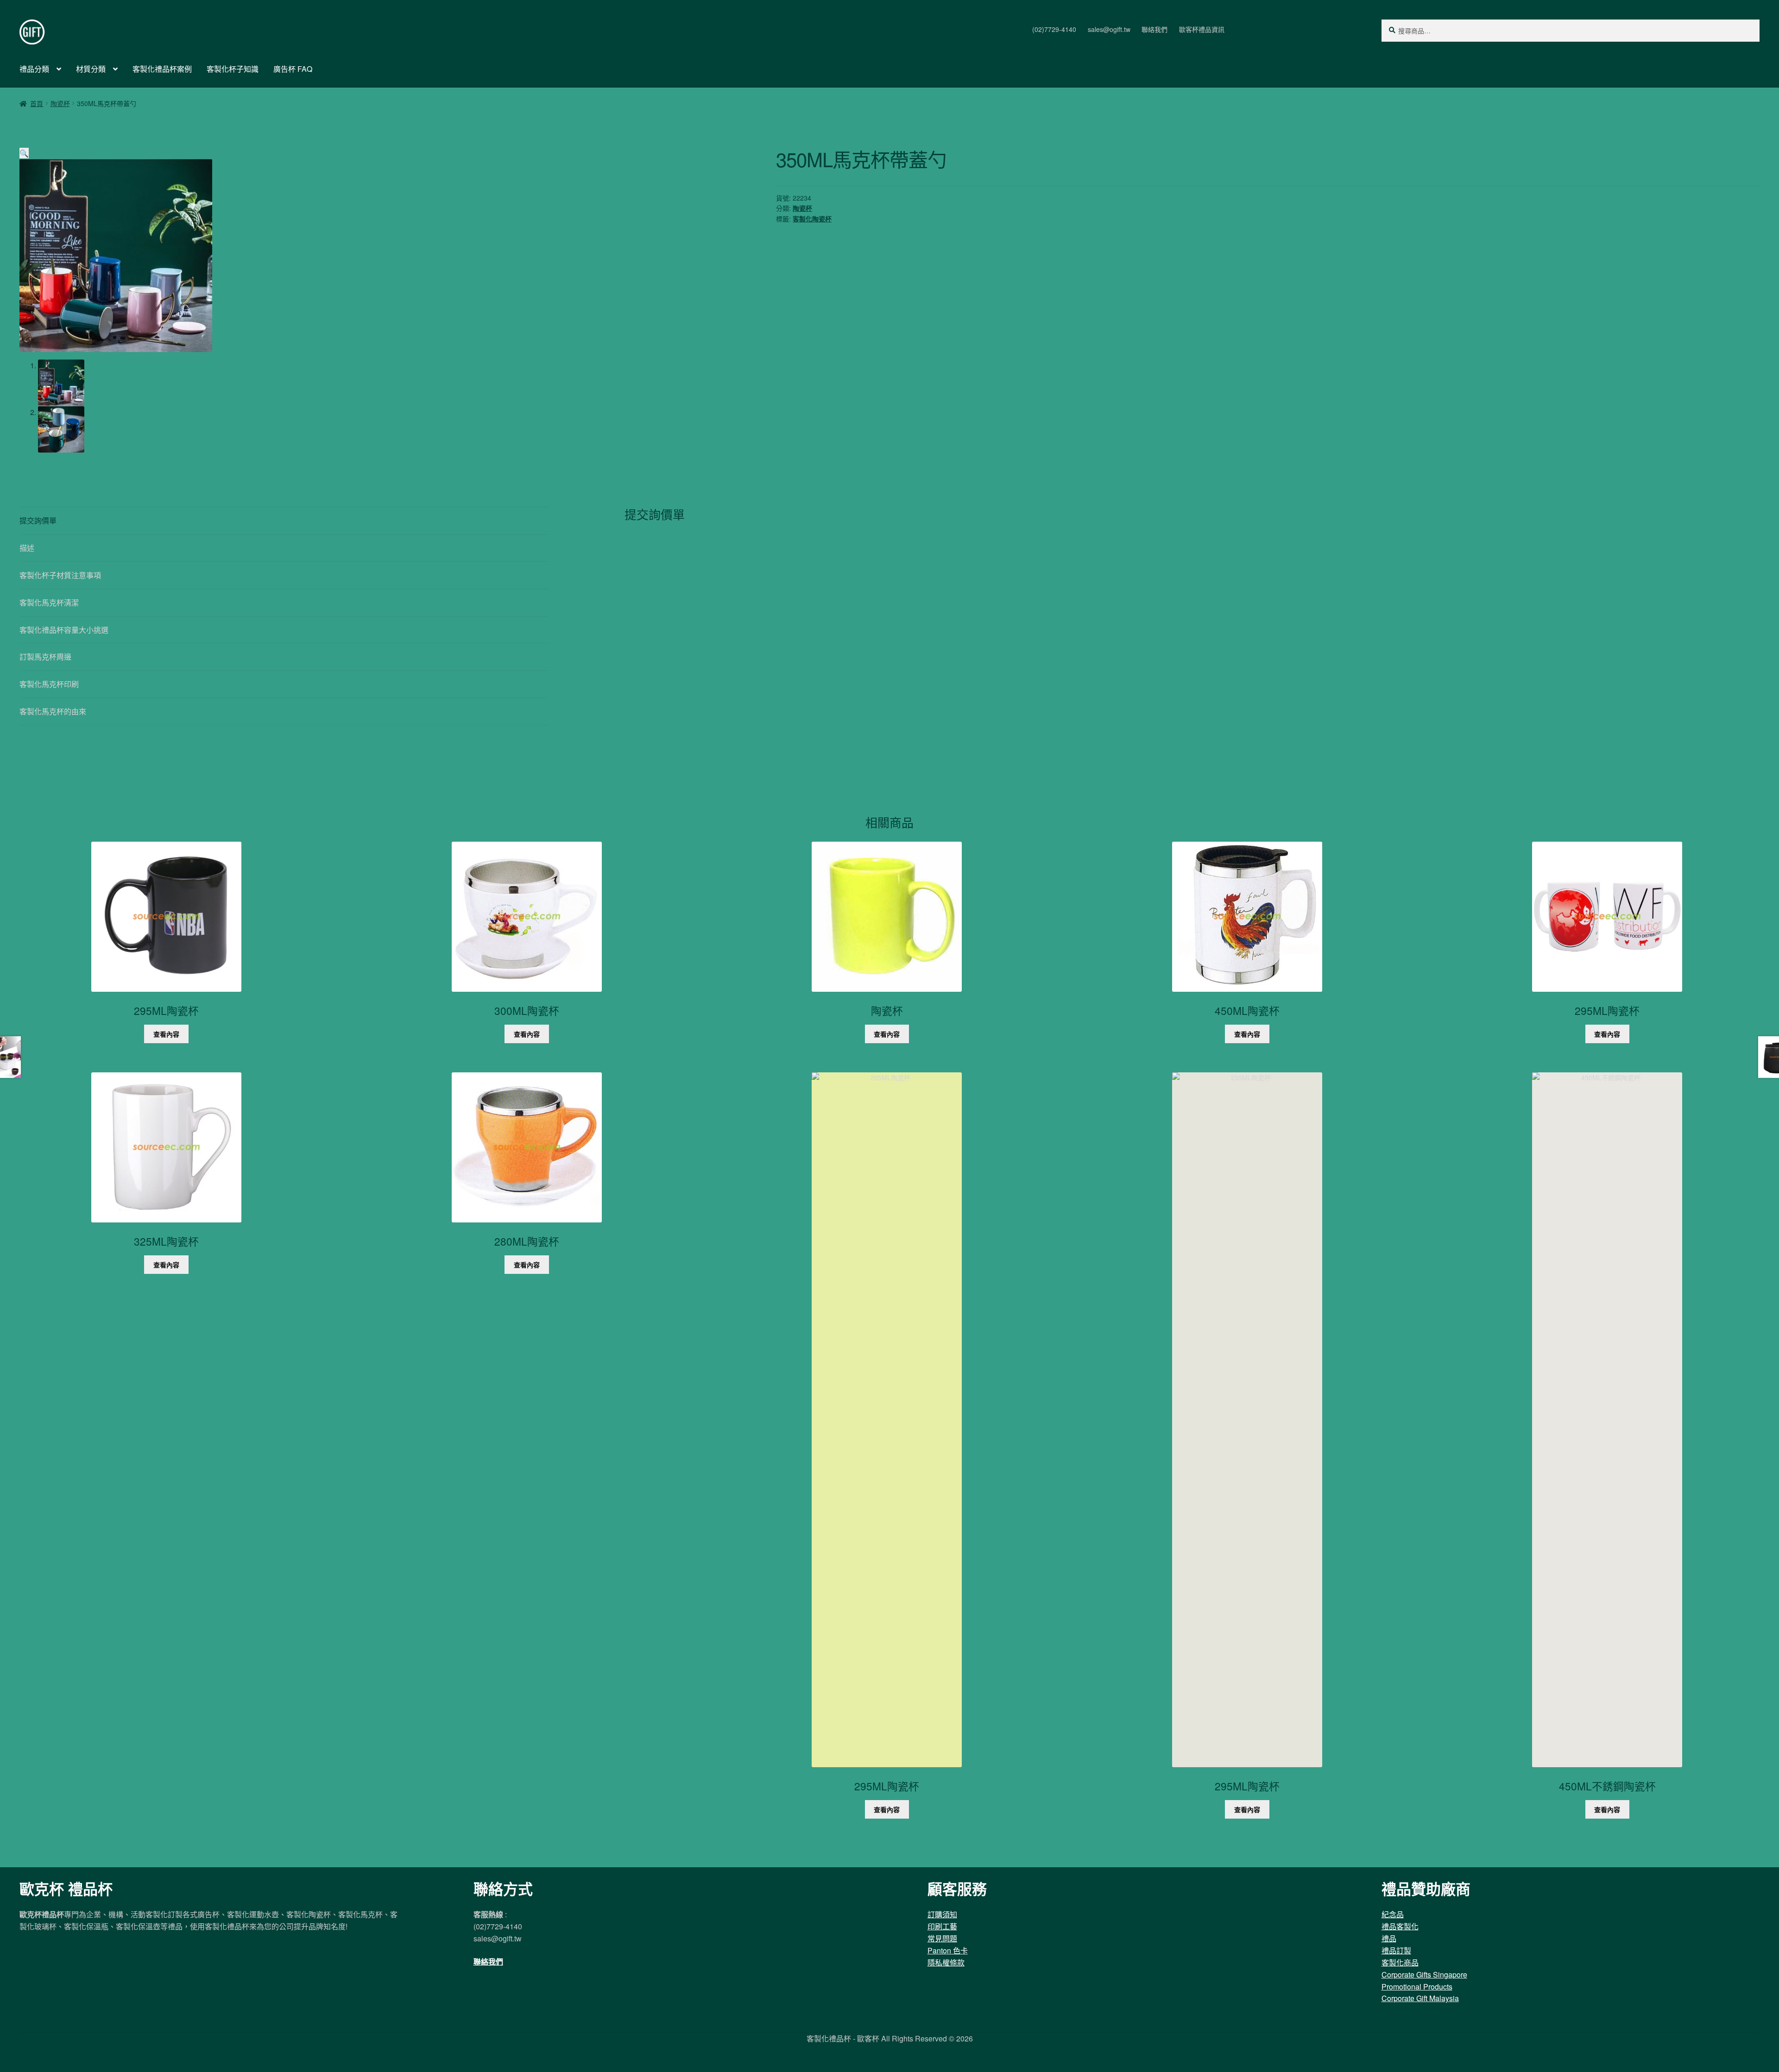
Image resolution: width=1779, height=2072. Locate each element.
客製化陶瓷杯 (812, 219)
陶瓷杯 (60, 103)
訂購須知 (942, 1914)
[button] (24, 153)
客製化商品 (1400, 1962)
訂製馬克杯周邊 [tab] (45, 657)
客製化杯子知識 (233, 69)
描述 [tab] (27, 548)
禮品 (1389, 1938)
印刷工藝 (942, 1926)
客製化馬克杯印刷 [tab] (49, 684)
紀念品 (1393, 1914)
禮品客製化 (1400, 1926)
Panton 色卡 (948, 1950)
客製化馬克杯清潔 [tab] (49, 602)
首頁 (37, 103)
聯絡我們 (1154, 29)
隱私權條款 (946, 1962)
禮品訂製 (1396, 1950)
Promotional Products (1417, 1987)
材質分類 (91, 69)
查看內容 (166, 1034)
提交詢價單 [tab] (38, 520)
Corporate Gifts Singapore (1424, 1974)
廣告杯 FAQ (293, 69)
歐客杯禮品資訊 (1202, 29)
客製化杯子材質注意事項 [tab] (60, 575)
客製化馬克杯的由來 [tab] (53, 711)
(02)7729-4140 (1054, 29)
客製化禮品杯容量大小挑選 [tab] (64, 630)
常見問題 (942, 1938)
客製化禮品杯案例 (162, 69)
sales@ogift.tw (1109, 29)
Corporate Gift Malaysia (1420, 1998)
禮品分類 (34, 69)
